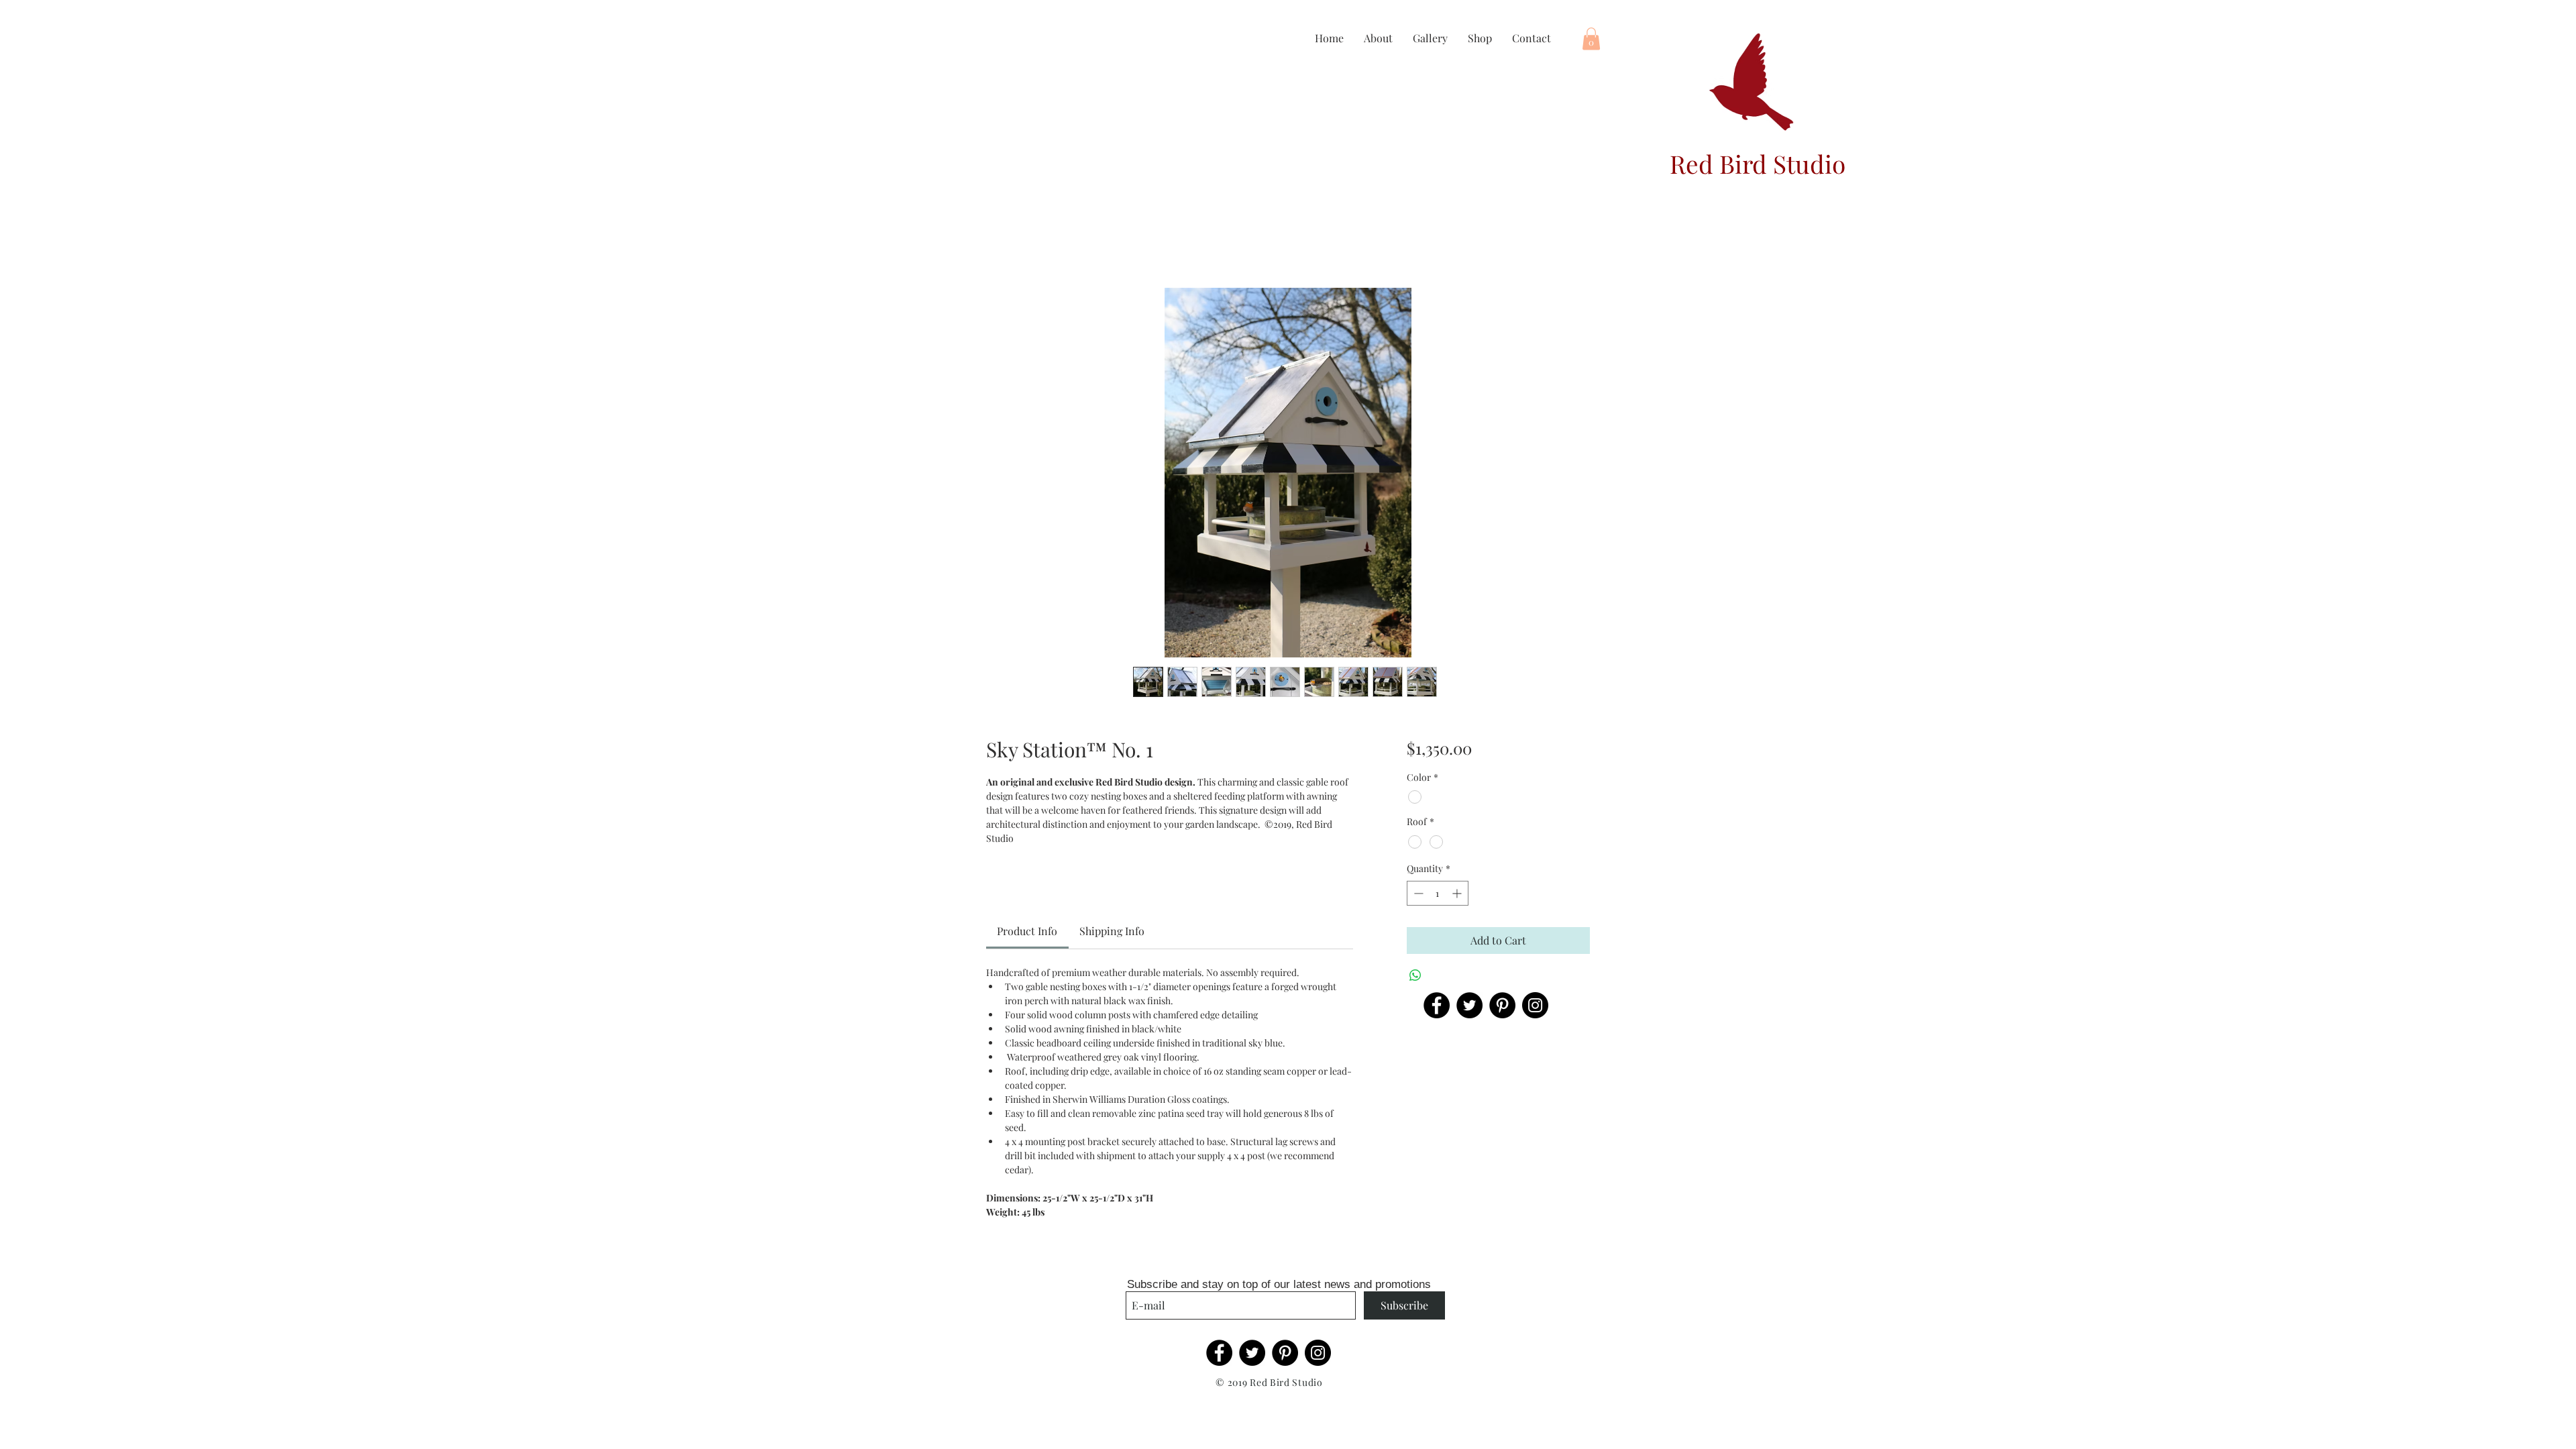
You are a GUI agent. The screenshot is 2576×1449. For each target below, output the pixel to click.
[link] (1027, 931)
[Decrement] (1417, 893)
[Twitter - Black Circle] (1469, 1005)
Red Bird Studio (1758, 163)
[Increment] (1458, 893)
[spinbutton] (1438, 893)
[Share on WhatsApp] (1415, 975)
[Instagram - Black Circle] (1535, 1005)
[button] (1591, 39)
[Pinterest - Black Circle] (1502, 1005)
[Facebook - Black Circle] (1437, 1005)
